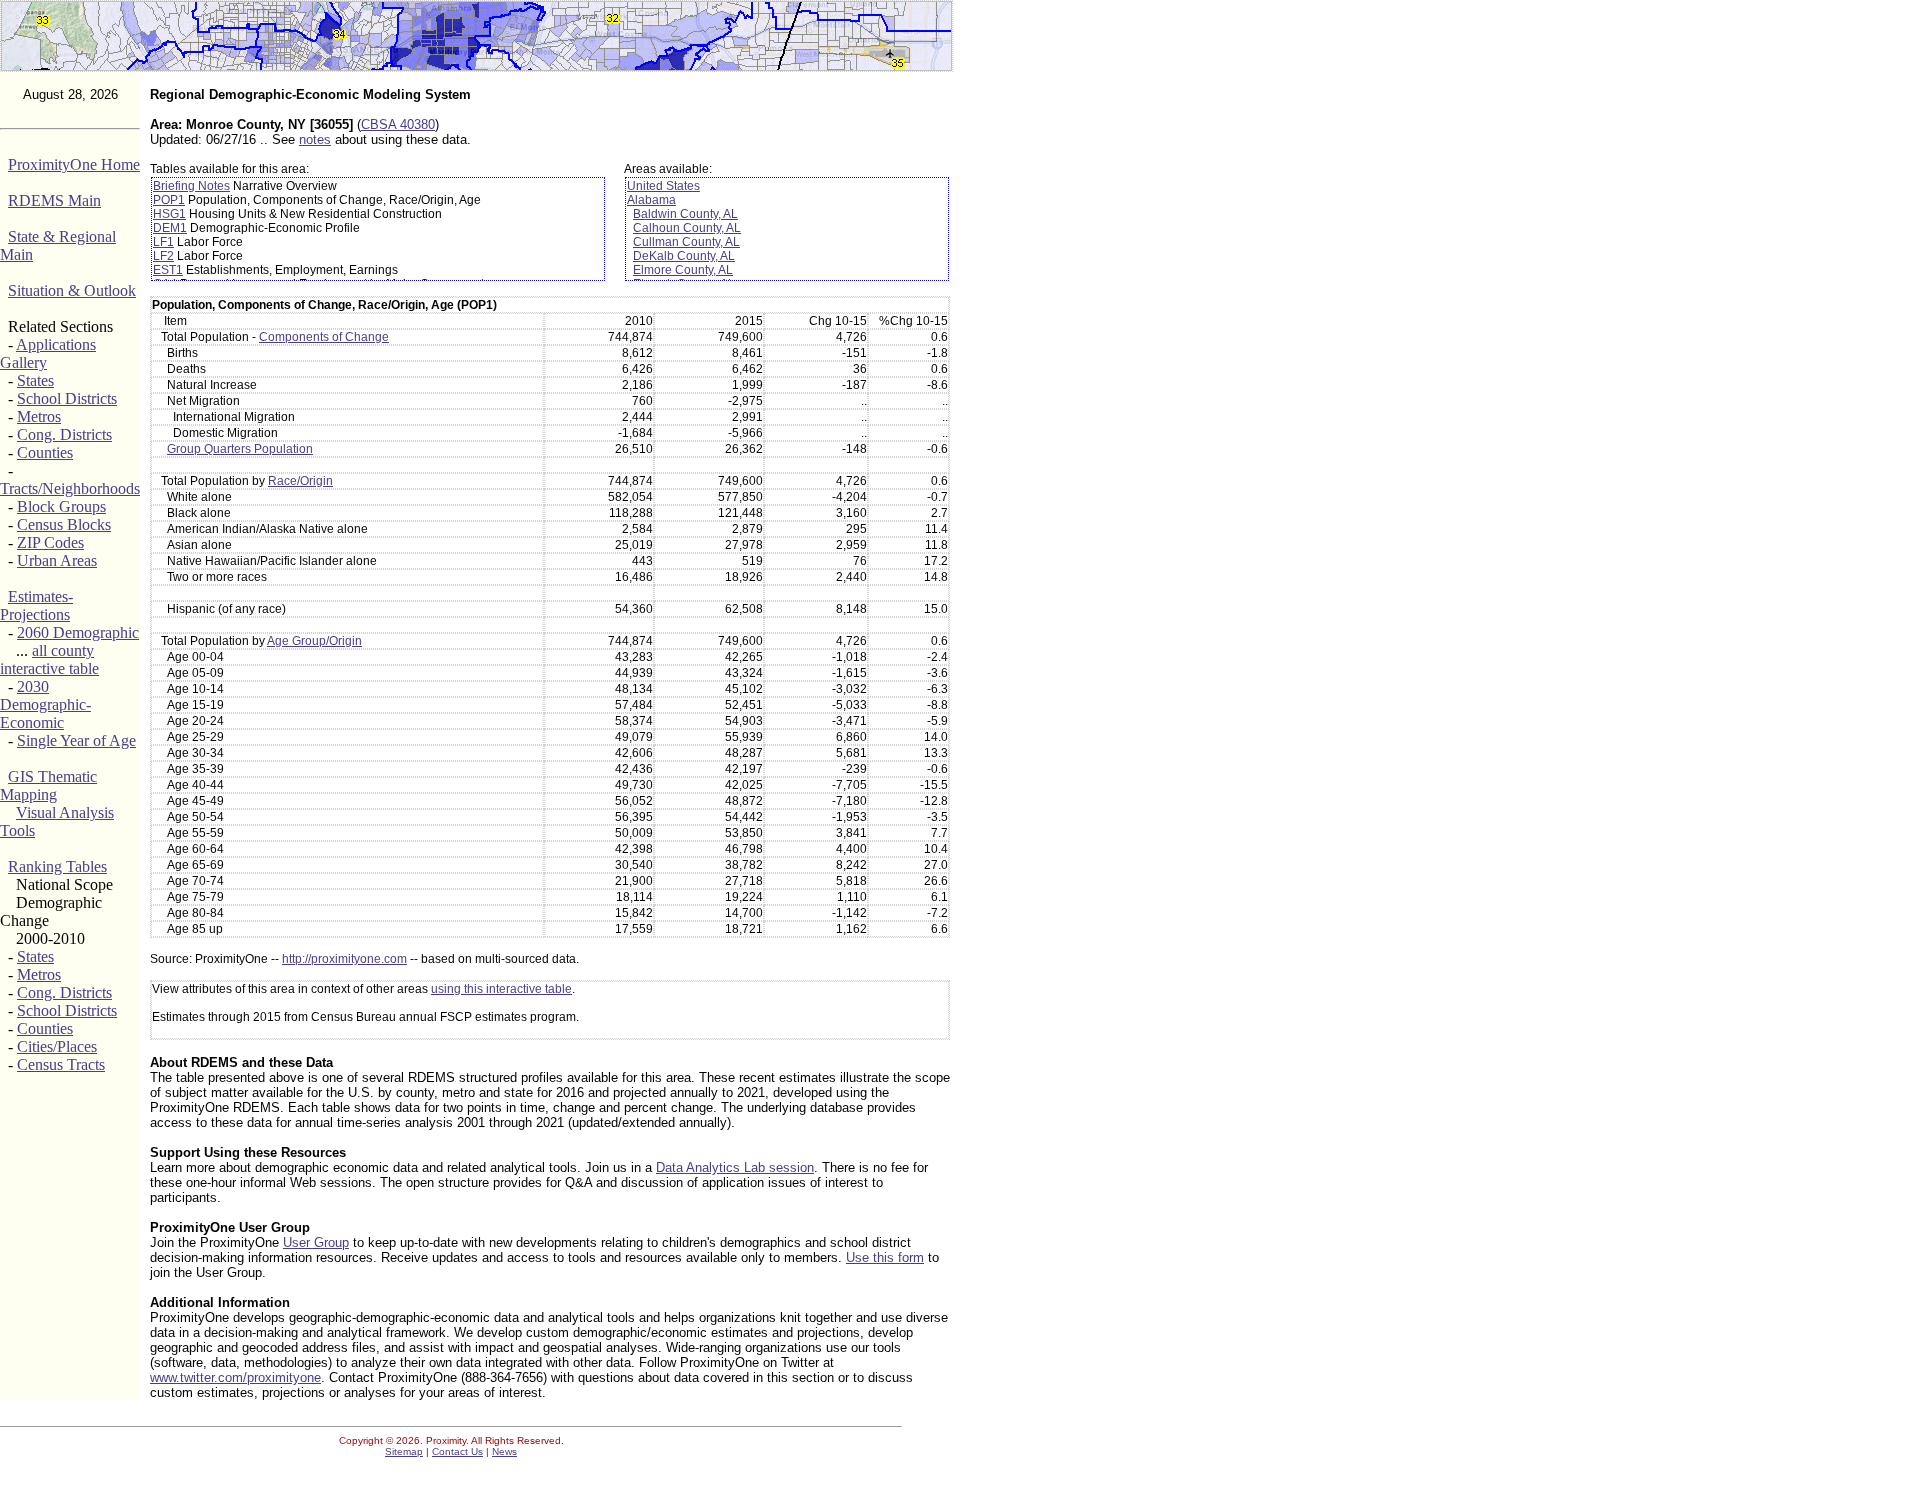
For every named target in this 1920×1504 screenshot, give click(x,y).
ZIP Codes (50, 542)
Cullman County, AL (686, 242)
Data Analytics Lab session (735, 1167)
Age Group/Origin (314, 641)
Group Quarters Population (240, 449)
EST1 (168, 270)
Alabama (651, 200)
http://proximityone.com (344, 959)
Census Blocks (64, 524)
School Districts (67, 398)
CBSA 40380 (398, 124)
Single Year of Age (76, 740)
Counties (45, 452)
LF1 (163, 242)
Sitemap (404, 1451)
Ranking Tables (57, 866)
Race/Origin (300, 481)
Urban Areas (57, 560)
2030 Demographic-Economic (45, 704)
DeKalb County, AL (684, 256)
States (35, 380)
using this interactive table (501, 989)
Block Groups (61, 506)
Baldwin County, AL (685, 214)
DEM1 (170, 228)
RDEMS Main (54, 200)
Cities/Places (57, 1046)
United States (663, 186)
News (504, 1451)
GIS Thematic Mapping (48, 785)
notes (315, 139)
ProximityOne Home (74, 164)
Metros (39, 416)
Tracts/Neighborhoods (70, 488)
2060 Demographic (78, 632)
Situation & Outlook (72, 290)
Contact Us (457, 1451)
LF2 (163, 256)
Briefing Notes (191, 186)
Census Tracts (61, 1064)
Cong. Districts (64, 434)
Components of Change (324, 337)
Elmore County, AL (683, 270)
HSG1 (169, 214)
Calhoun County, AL (687, 228)
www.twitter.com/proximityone (235, 1377)
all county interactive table (49, 659)
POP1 (169, 200)
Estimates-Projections (36, 605)
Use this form (885, 1257)
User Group (316, 1242)
